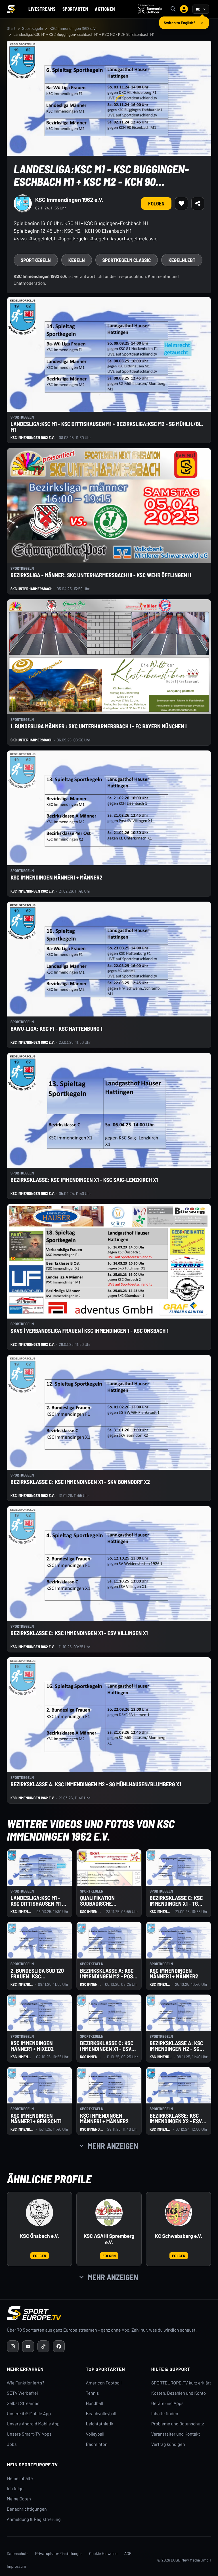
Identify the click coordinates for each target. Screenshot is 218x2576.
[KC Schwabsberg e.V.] (179, 2213)
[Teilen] (198, 203)
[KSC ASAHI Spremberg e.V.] (109, 2213)
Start (11, 28)
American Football (104, 2383)
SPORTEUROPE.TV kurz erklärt (181, 2383)
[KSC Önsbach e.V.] (39, 2213)
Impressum (16, 2566)
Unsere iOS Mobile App (29, 2414)
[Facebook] (59, 2346)
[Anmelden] (184, 9)
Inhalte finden (165, 2414)
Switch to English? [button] (180, 20)
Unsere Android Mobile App (33, 2424)
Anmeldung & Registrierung (34, 2519)
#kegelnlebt (42, 238)
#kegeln (99, 238)
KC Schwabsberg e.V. (179, 2236)
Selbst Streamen (23, 2403)
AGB (128, 2553)
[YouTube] (28, 2346)
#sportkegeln (73, 238)
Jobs (12, 2444)
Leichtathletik (100, 2424)
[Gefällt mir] (181, 203)
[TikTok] (43, 2346)
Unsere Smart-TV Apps (29, 2434)
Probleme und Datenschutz (178, 2424)
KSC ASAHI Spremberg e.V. (109, 2239)
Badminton (97, 2444)
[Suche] (173, 9)
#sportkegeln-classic (134, 238)
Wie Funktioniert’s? (26, 2383)
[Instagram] (13, 2346)
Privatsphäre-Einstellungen (59, 2553)
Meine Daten (19, 2499)
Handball (95, 2403)
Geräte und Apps (167, 2403)
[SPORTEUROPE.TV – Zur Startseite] (11, 9)
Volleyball (95, 2434)
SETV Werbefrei (22, 2393)
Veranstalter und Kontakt (176, 2434)
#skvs (20, 238)
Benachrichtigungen (27, 2509)
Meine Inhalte (20, 2478)
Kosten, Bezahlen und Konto (179, 2393)
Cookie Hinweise (103, 2553)
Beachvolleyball (101, 2414)
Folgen (156, 203)
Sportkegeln (33, 28)
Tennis (93, 2393)
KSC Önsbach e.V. (39, 2236)
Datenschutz (18, 2553)
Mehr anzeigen (113, 2146)
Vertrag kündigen (168, 2444)
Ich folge (15, 2489)
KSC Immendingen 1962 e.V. (73, 28)
